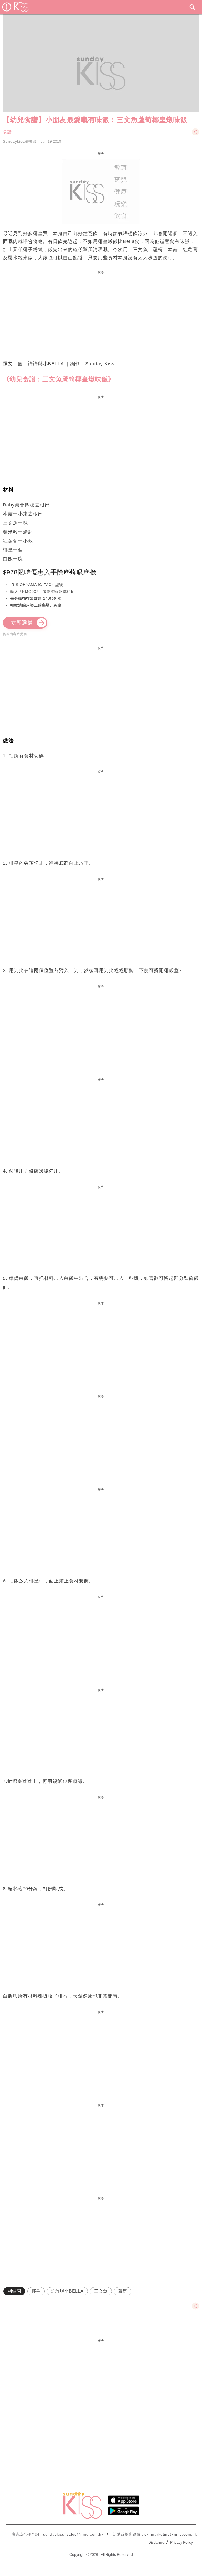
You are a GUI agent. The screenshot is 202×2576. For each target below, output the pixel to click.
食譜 (7, 132)
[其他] (195, 134)
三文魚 (101, 2291)
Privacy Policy (181, 2542)
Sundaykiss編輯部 (20, 141)
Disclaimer (157, 2542)
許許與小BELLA (67, 2291)
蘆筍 (123, 2291)
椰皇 (36, 2291)
